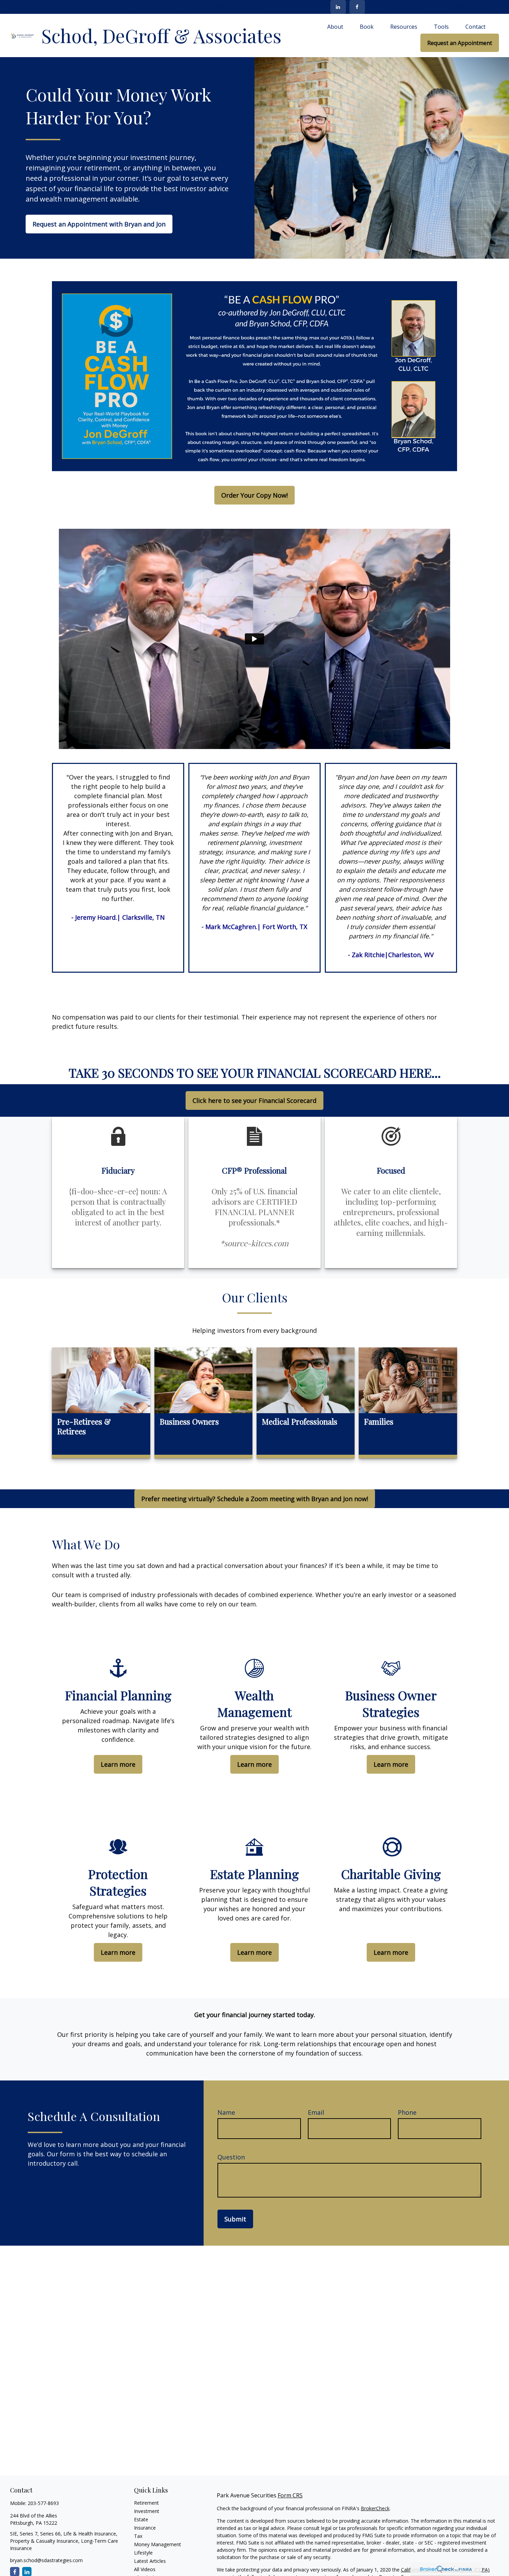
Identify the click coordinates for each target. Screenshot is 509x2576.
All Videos (145, 2569)
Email (316, 2112)
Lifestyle (143, 2553)
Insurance (145, 2528)
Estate (141, 2519)
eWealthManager (471, 7)
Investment (147, 2511)
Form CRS (290, 2495)
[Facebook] (357, 7)
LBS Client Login (404, 7)
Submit (235, 2219)
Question (231, 2157)
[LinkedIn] (338, 7)
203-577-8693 (159, 7)
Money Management (158, 2544)
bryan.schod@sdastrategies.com (228, 7)
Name (226, 2112)
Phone (407, 2112)
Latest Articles (150, 2561)
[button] (335, 26)
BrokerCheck (375, 2508)
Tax (138, 2536)
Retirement (146, 2503)
